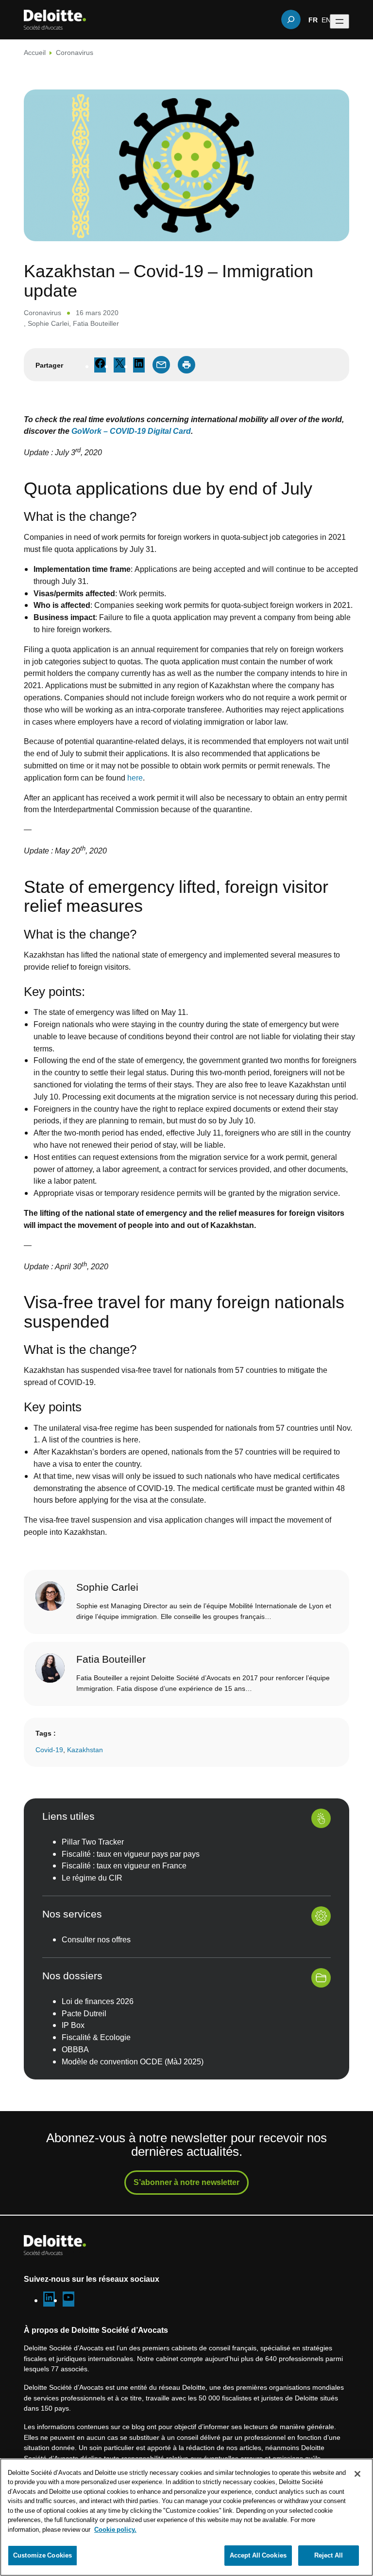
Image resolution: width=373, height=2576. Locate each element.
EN (326, 19)
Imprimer (186, 365)
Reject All (329, 2555)
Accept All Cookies (258, 2555)
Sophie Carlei (48, 323)
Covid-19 (49, 1750)
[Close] (357, 2474)
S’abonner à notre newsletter (186, 2182)
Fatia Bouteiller (96, 323)
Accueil (35, 52)
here (135, 778)
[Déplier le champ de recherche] (291, 19)
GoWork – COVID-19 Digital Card (131, 431)
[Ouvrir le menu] (339, 21)
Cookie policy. (115, 2529)
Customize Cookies (42, 2555)
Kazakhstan (85, 1750)
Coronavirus (75, 52)
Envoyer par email (161, 365)
